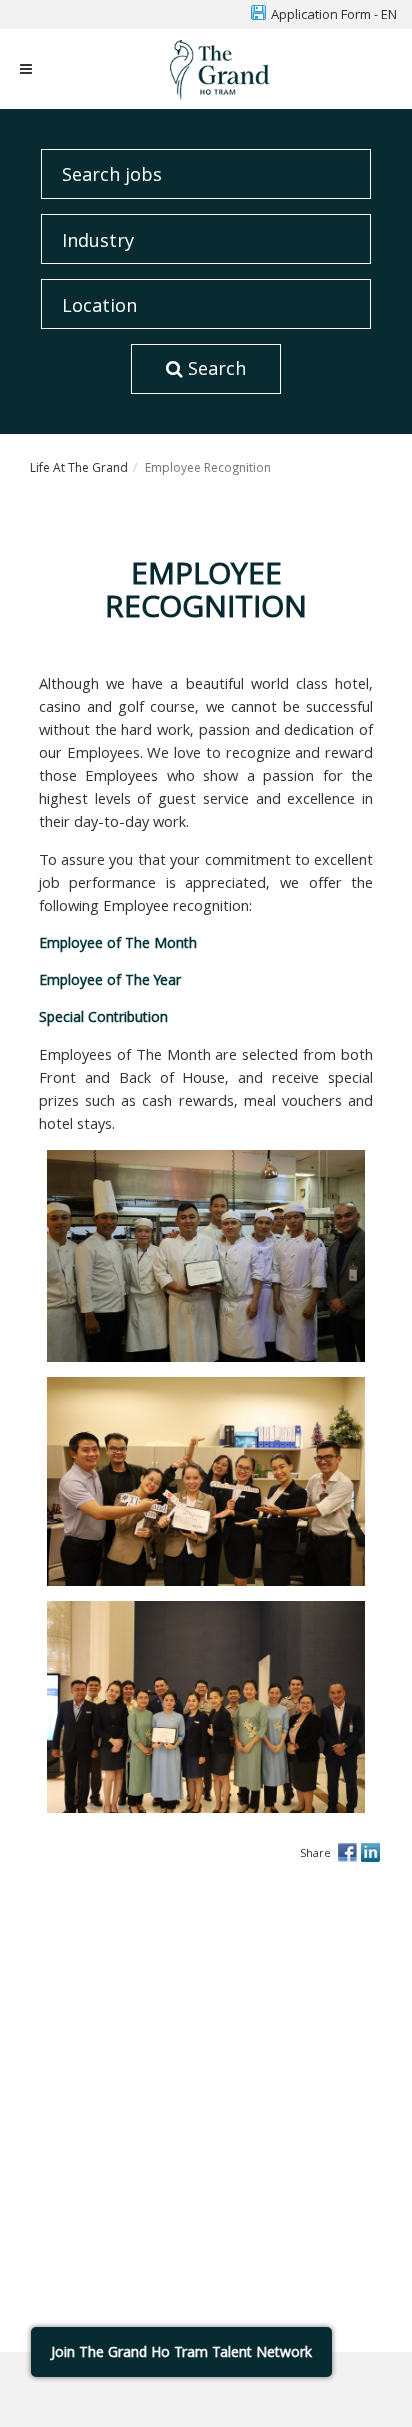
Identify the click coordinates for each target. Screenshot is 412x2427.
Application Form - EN (334, 14)
